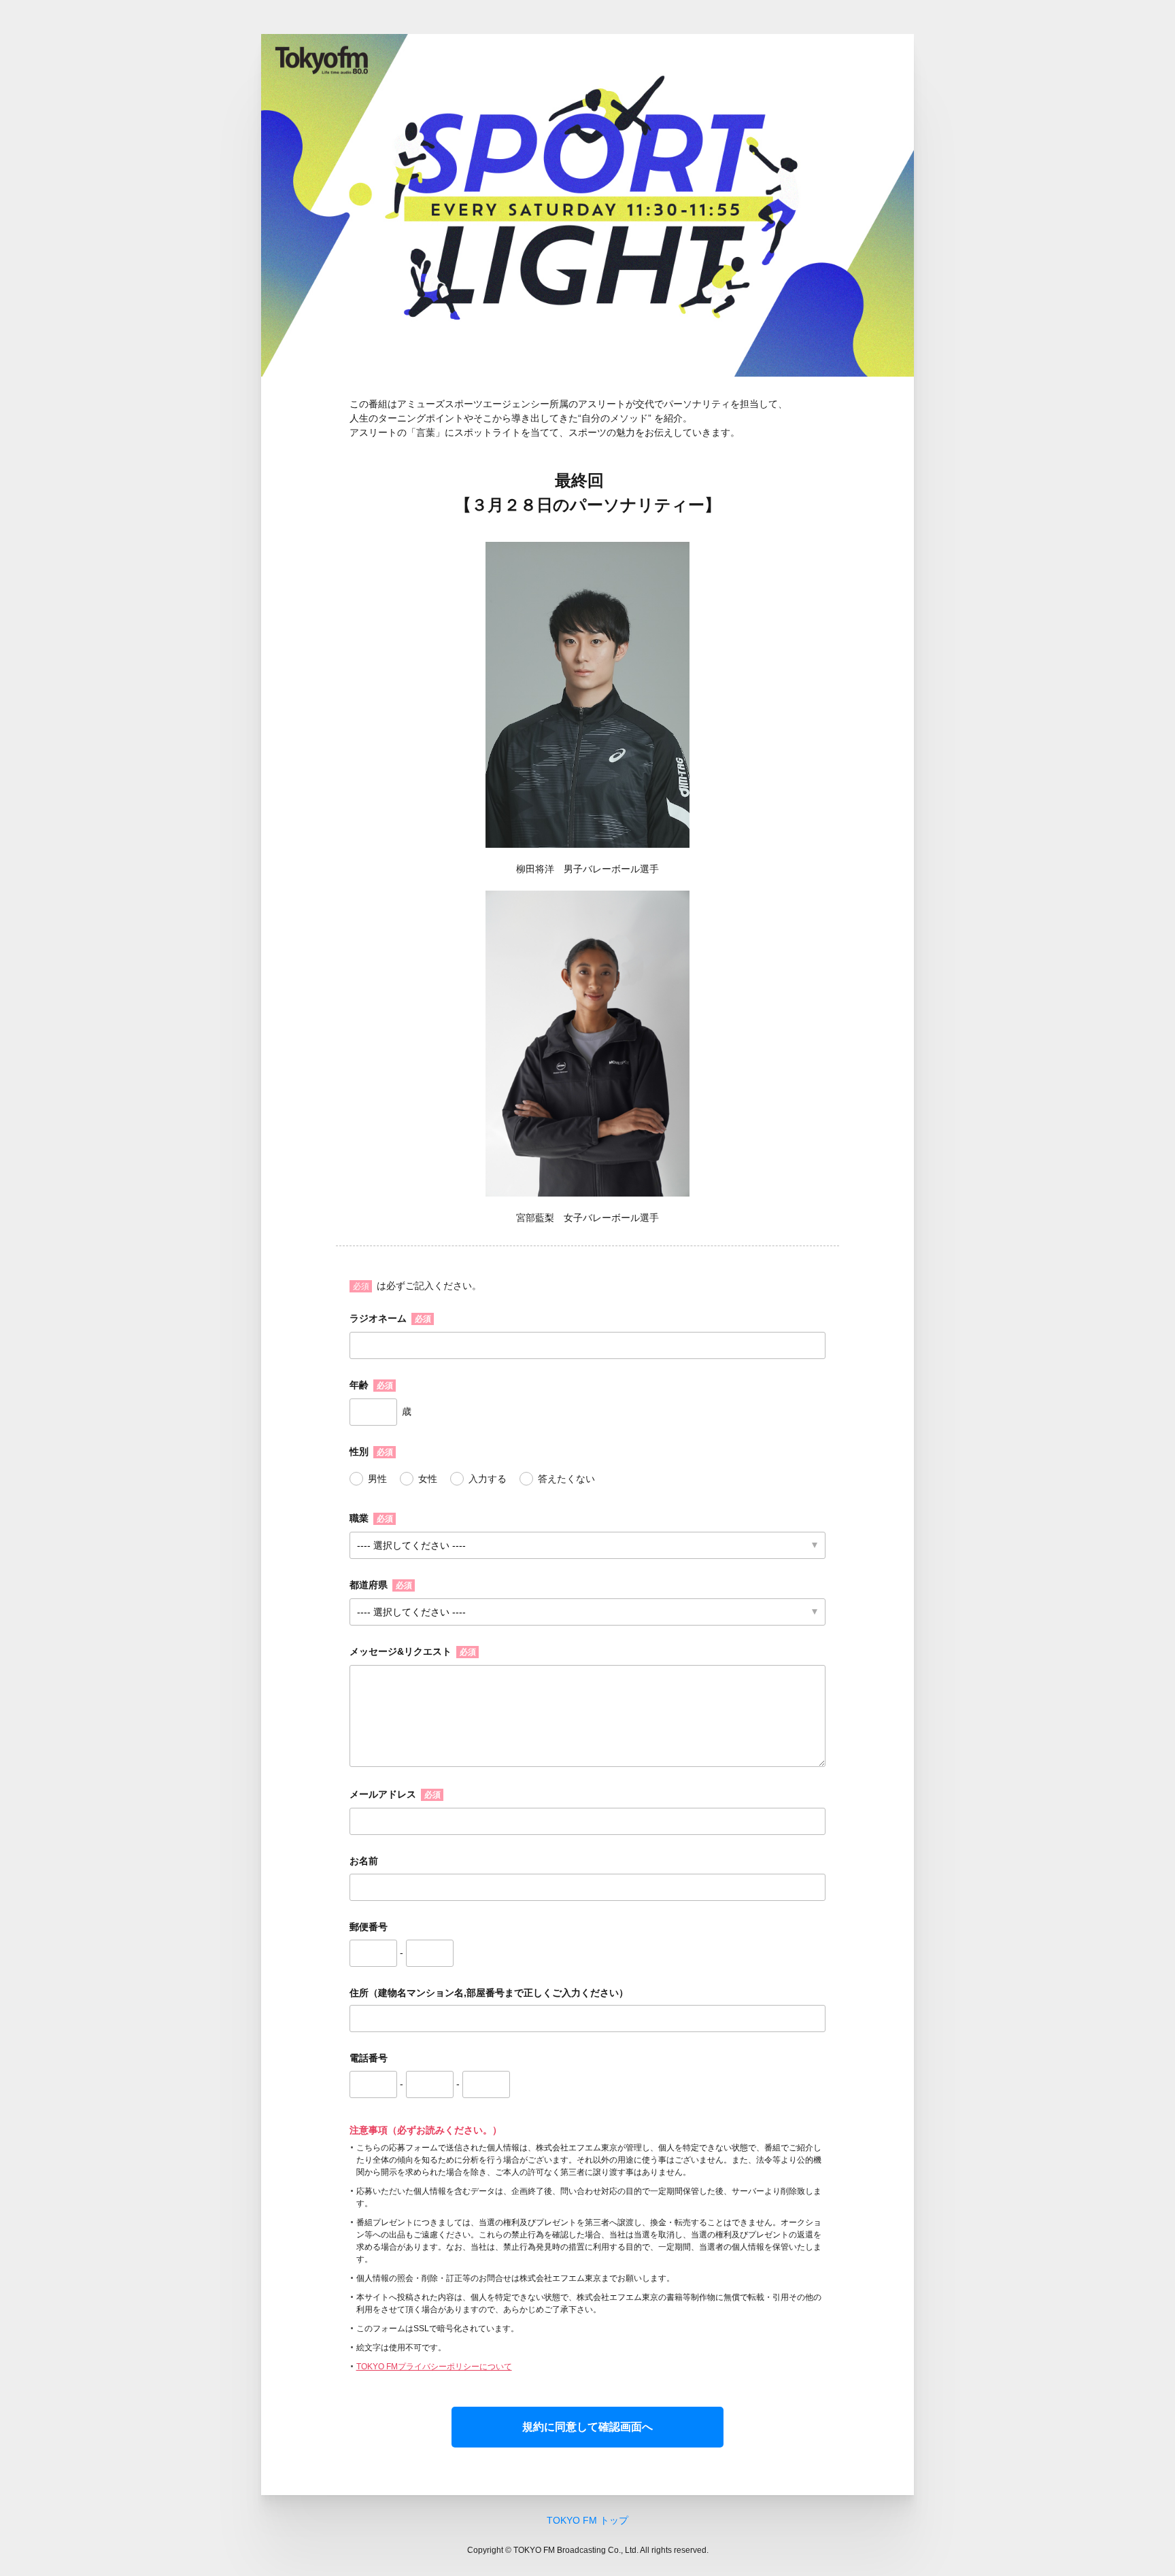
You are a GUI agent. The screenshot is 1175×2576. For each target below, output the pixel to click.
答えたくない (566, 1479)
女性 (428, 1479)
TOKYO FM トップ (587, 2520)
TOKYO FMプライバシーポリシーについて (434, 2367)
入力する (488, 1479)
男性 (377, 1479)
